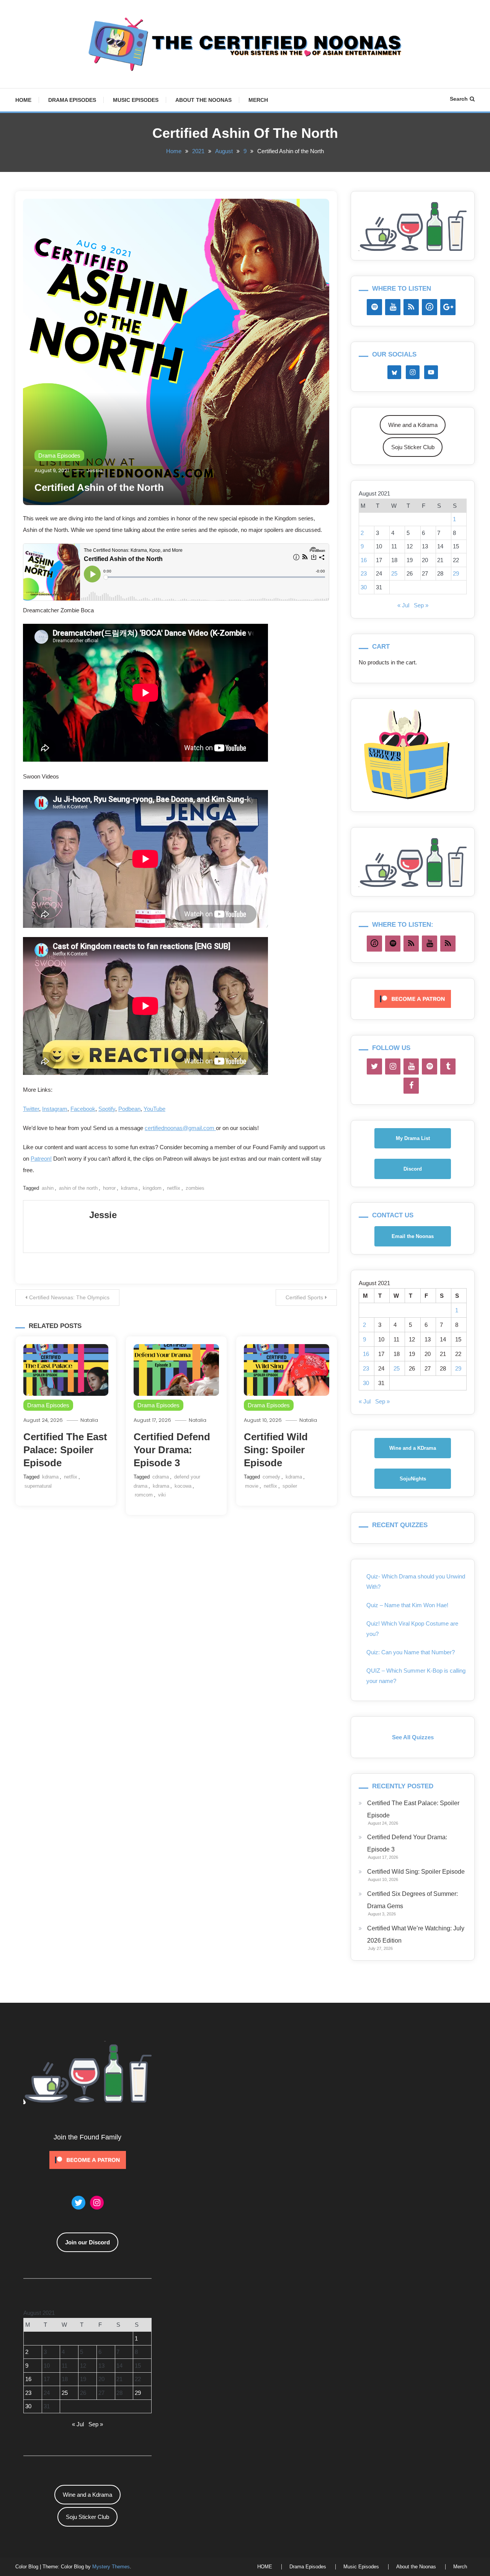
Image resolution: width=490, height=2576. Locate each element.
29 (456, 573)
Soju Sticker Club (413, 447)
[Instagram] (393, 1066)
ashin (48, 1188)
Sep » (421, 605)
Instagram (55, 1109)
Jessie (95, 470)
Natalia (89, 1420)
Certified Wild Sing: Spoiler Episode (276, 1450)
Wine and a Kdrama (413, 425)
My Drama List (413, 1138)
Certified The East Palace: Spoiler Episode (65, 1450)
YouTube (154, 1109)
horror (109, 1188)
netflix (174, 1188)
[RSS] (411, 307)
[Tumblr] (448, 1066)
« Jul (403, 605)
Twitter (31, 1109)
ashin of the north (78, 1188)
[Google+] (448, 307)
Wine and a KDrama (413, 1448)
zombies (195, 1188)
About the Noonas (203, 100)
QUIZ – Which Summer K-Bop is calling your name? (416, 1676)
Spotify (107, 1109)
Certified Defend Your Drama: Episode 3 (172, 1450)
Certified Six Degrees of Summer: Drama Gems (412, 1900)
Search (459, 99)
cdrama (161, 1477)
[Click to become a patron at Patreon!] (413, 998)
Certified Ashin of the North (99, 487)
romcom (144, 1495)
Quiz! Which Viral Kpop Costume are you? (412, 1629)
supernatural (38, 1486)
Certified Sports (304, 1297)
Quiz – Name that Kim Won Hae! (407, 1605)
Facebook (83, 1109)
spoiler (290, 1486)
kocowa (183, 1486)
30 (364, 587)
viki (162, 1495)
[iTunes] (430, 307)
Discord (413, 1169)
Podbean (129, 1109)
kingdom (152, 1188)
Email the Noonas (413, 1236)
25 (394, 573)
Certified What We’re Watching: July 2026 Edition (416, 1934)
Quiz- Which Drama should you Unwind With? (416, 1582)
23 (364, 573)
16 (364, 560)
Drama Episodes (72, 100)
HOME (23, 100)
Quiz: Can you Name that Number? (411, 1652)
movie (252, 1486)
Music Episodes (136, 100)
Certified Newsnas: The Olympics (69, 1297)
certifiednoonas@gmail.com (180, 1128)
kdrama (129, 1188)
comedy (271, 1477)
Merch (258, 100)
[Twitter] (374, 1066)
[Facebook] (411, 1086)
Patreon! (41, 1159)
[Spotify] (374, 307)
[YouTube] (393, 307)
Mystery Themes (111, 2567)
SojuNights (413, 1479)
